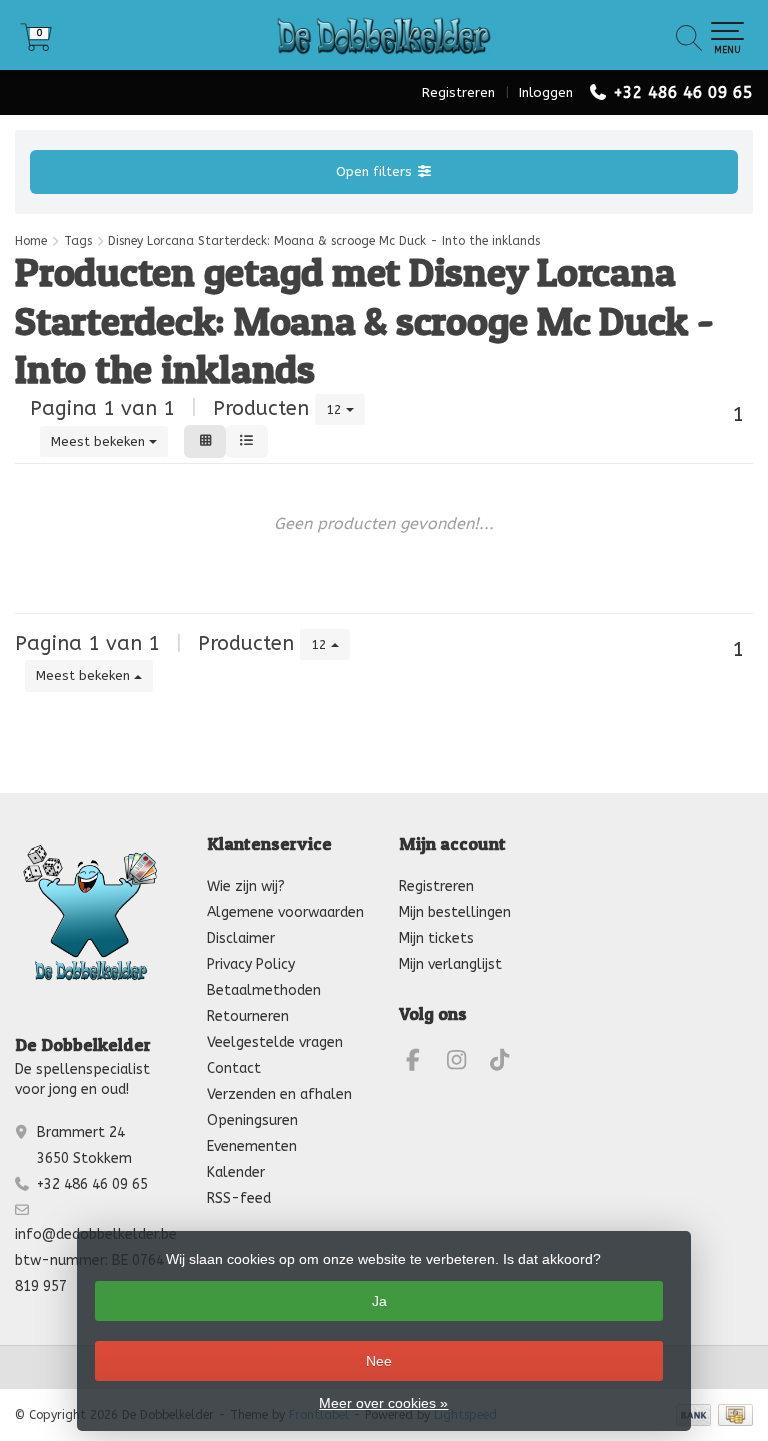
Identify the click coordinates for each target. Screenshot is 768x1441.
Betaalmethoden (264, 990)
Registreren (458, 92)
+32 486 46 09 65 (683, 92)
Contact (234, 1068)
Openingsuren (252, 1120)
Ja (379, 1301)
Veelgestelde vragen (275, 1042)
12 (336, 409)
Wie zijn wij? (246, 886)
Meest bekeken (100, 441)
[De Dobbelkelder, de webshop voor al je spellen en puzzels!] (384, 35)
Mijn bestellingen (455, 912)
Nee (379, 1361)
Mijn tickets (436, 938)
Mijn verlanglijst (450, 964)
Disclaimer (241, 938)
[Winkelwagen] (36, 44)
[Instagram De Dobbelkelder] (465, 1063)
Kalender (236, 1172)
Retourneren (248, 1016)
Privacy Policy (251, 964)
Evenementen (252, 1146)
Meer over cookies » (383, 1403)
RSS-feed (239, 1198)
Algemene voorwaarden (285, 912)
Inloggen (546, 92)
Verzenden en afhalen (279, 1094)
